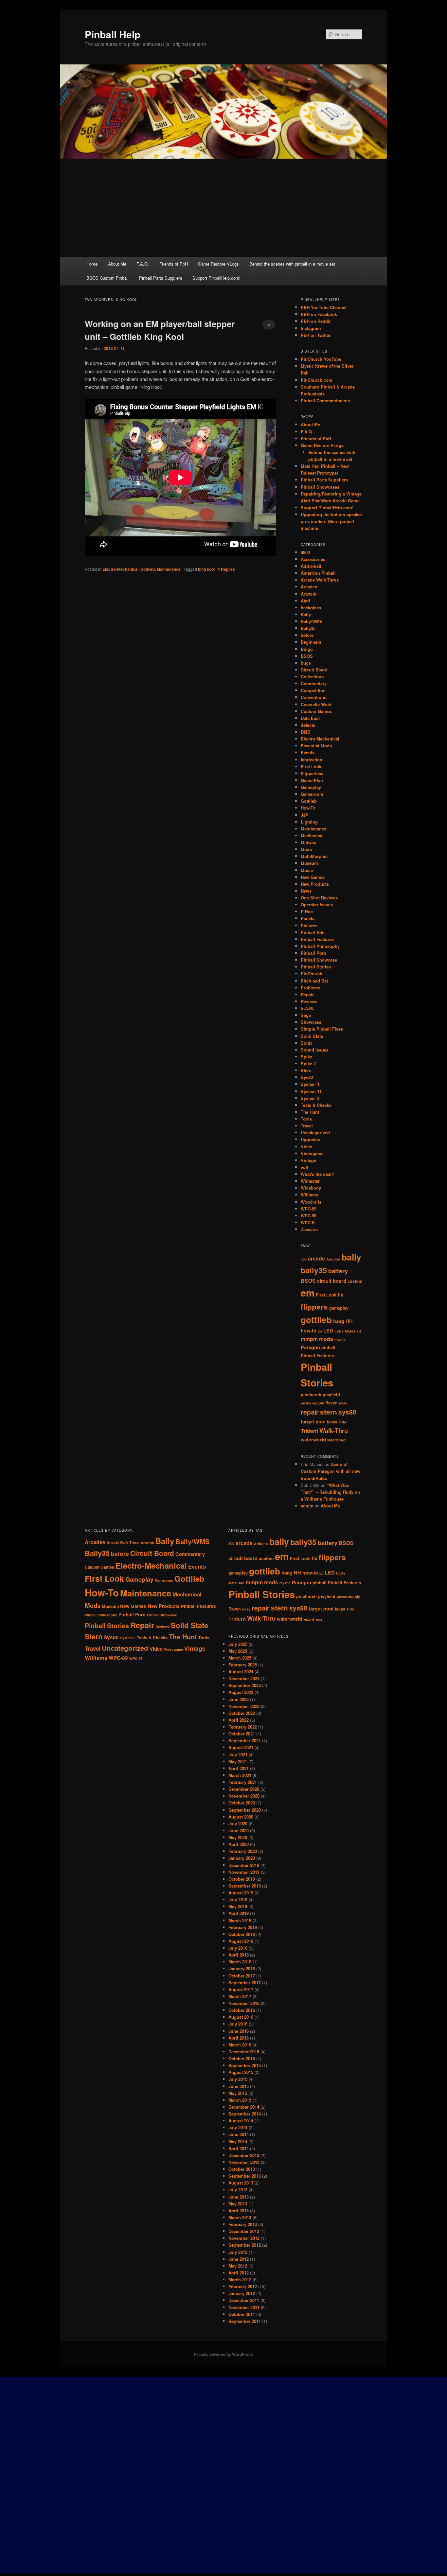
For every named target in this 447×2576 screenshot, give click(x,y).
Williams (310, 1195)
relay (343, 1403)
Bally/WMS (312, 621)
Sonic (307, 1043)
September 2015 (245, 2065)
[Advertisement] (223, 208)
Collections (312, 677)
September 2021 (245, 1741)
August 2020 (241, 1817)
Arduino (333, 1259)
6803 (305, 552)
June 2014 (239, 2134)
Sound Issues (315, 1050)
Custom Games (316, 711)
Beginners (311, 642)
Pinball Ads (313, 932)
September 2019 (245, 1886)
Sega (306, 1015)
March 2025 (240, 1658)
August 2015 (241, 2072)
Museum (309, 863)
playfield (331, 1395)
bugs (306, 663)
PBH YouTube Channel (324, 307)
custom (355, 1281)
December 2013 (244, 2155)
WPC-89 (309, 1209)
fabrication (312, 760)
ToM (342, 1422)
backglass (311, 608)
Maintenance (169, 569)
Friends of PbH (174, 264)
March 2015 (240, 2100)
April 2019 (239, 1913)
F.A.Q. (143, 264)
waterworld (313, 1440)
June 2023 (239, 1699)
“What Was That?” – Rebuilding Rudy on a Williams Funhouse (330, 1492)
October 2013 (242, 2169)
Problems (311, 988)
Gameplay (311, 787)
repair (310, 1412)
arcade (316, 1258)
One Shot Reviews (319, 898)
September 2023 (245, 1685)
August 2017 (241, 1989)
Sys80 (307, 1077)
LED (328, 1331)
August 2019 (241, 1893)
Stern (306, 1070)
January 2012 (242, 2293)
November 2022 (244, 1706)
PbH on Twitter (316, 335)
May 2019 (238, 1906)
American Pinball (318, 573)
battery (338, 1271)
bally (351, 1257)
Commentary (314, 683)
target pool (313, 1422)
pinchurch (311, 1395)
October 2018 (242, 1934)
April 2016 (239, 2038)
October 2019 (242, 1879)
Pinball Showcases (320, 487)
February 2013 (243, 2224)
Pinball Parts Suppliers (161, 278)
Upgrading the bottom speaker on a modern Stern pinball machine (331, 521)
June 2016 (239, 2031)
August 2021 (241, 1747)
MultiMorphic (314, 856)
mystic (340, 1340)
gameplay (339, 1308)
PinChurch (312, 974)
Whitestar (310, 1181)
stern (329, 1412)
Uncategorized (315, 1132)
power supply (312, 1403)
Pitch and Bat (314, 981)
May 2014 (238, 2141)
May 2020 (238, 1837)
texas (332, 1422)
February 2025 (243, 1665)
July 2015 (238, 2079)
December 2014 (244, 2107)
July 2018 (238, 1948)
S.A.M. (307, 1008)
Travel (307, 1126)
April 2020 (239, 1844)
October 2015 (242, 2058)
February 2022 (243, 1727)
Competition (313, 690)
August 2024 (241, 1671)
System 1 (310, 1084)
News (306, 891)
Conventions (313, 697)
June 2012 (239, 2259)
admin (307, 1506)
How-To (308, 808)
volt (304, 1167)
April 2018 (239, 1955)
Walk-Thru (334, 1430)
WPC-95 (309, 1216)
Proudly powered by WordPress (223, 2354)
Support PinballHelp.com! (216, 278)
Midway (308, 842)
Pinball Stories (316, 967)
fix (340, 1295)
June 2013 (239, 2197)
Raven (331, 1403)
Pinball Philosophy (320, 946)
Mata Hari (353, 1331)
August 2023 (241, 1692)
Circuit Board (314, 670)
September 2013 (245, 2176)
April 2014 (239, 2148)
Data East (310, 718)
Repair (307, 994)
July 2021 (238, 1755)
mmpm (309, 1339)
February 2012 (243, 2286)
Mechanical (312, 835)
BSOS (307, 656)
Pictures (309, 925)
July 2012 (238, 2252)
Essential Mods (316, 746)
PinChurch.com (317, 380)
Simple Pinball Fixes (322, 1029)
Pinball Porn (313, 953)
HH (349, 1321)
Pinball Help (113, 34)
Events (308, 752)
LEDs (339, 1331)
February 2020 (243, 1851)
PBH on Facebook (319, 314)
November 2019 (244, 1872)
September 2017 (245, 1983)
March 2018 (240, 1962)
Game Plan (312, 780)
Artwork (309, 594)
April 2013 (239, 2210)
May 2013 (238, 2204)
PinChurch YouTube (321, 359)
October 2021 (242, 1734)
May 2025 (238, 1651)
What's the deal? (317, 1174)
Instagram (311, 328)
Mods (306, 849)
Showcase (311, 1022)
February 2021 (243, 1782)
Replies (226, 569)
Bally (306, 614)
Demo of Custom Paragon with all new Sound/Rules (331, 1471)
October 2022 (242, 1713)
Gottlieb (148, 569)
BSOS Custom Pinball (107, 278)
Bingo (307, 649)
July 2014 (238, 2127)
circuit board (332, 1281)
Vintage (308, 1160)
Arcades (309, 587)
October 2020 (242, 1803)
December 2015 (244, 2052)
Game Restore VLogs (218, 264)
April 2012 (239, 2273)
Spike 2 (308, 1063)
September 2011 (245, 2321)
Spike (306, 1057)
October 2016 (242, 2010)
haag (339, 1321)
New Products (315, 884)
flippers (314, 1307)
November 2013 (244, 2162)
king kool (206, 569)
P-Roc (307, 911)
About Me (117, 264)
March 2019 (240, 1920)
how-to (309, 1331)
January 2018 (242, 1968)
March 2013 (240, 2217)
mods (326, 1339)
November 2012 (244, 2238)
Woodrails (311, 1202)
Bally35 (308, 628)
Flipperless (312, 773)
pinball (328, 1348)
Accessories (313, 559)
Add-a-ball (311, 566)
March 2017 (240, 1996)
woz (343, 1440)
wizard (333, 1440)
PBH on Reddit (316, 321)
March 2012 (240, 2280)
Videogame (312, 1153)
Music (307, 870)
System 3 (310, 1098)
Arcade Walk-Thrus (320, 580)
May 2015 (238, 2093)
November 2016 (244, 2003)
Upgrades (310, 1139)
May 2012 (238, 2266)
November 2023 (244, 1678)
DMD (305, 732)
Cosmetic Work (316, 704)
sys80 (347, 1412)
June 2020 (239, 1830)
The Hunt (310, 1112)
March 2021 (240, 1775)
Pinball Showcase (319, 960)
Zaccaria (309, 1229)
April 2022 (239, 1720)
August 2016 (241, 2017)
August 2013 (241, 2183)
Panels (308, 918)
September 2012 (245, 2245)
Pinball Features (317, 939)
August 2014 (241, 2121)
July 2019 (238, 1899)
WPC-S (308, 1222)
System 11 (311, 1091)
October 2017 (242, 1976)
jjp (320, 1331)
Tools (306, 1119)
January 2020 (242, 1858)
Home (92, 264)
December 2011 (244, 2300)
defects (308, 725)
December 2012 (244, 2231)
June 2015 (239, 2086)
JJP (304, 815)
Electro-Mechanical (120, 569)
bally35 (314, 1270)
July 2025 (238, 1644)
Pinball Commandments (325, 400)
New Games (313, 877)
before (307, 635)
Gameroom (312, 794)
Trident (309, 1431)
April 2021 (239, 1768)
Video (307, 1147)
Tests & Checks (316, 1105)
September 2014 (245, 2114)
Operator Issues (317, 905)
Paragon (310, 1347)
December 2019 (244, 1865)
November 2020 (244, 1796)
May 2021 (238, 1761)
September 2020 (245, 1810)
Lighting (309, 822)
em (308, 1293)
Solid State (312, 1036)
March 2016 (240, 2045)
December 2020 (244, 1789)
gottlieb (316, 1320)
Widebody (311, 1188)
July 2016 (238, 2024)
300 (304, 1259)
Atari (305, 601)
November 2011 (244, 2307)
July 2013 (238, 2190)
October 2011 (242, 2314)
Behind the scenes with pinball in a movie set (292, 264)
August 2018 (241, 1941)
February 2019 (243, 1927)
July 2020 (238, 1824)
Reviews (309, 1001)
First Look (311, 766)
